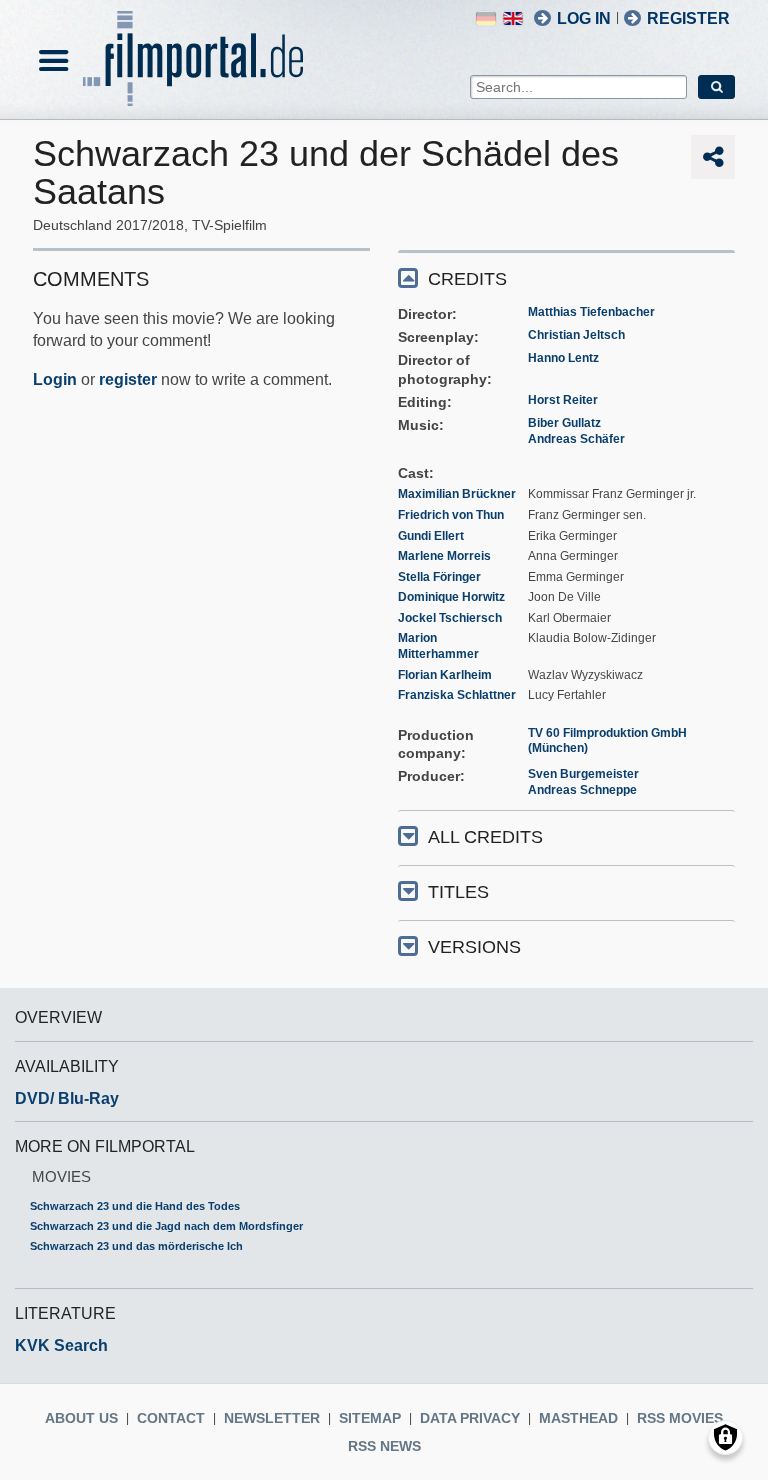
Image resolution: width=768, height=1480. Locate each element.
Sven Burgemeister (583, 774)
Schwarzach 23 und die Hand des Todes (135, 1206)
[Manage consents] (725, 1437)
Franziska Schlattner (457, 695)
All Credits (485, 837)
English (513, 18)
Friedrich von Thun (451, 515)
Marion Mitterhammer (438, 646)
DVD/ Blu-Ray (67, 1098)
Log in (584, 18)
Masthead (578, 1418)
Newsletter (272, 1418)
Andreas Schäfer (576, 439)
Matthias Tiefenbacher (591, 312)
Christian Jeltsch (576, 335)
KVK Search (61, 1345)
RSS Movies (680, 1418)
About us (81, 1418)
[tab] (566, 277)
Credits (467, 279)
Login (55, 379)
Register (688, 18)
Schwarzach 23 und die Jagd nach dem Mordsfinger (166, 1226)
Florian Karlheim (445, 675)
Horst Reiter (563, 400)
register (128, 379)
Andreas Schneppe (582, 790)
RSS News (384, 1446)
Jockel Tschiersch (450, 618)
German (486, 18)
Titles (458, 892)
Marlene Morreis (444, 556)
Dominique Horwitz (451, 597)
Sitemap (370, 1418)
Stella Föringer (439, 577)
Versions (474, 947)
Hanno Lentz (563, 358)
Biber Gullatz (564, 423)
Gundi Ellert (431, 536)
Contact (171, 1418)
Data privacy (470, 1418)
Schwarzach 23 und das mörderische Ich (136, 1246)
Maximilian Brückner (457, 494)
